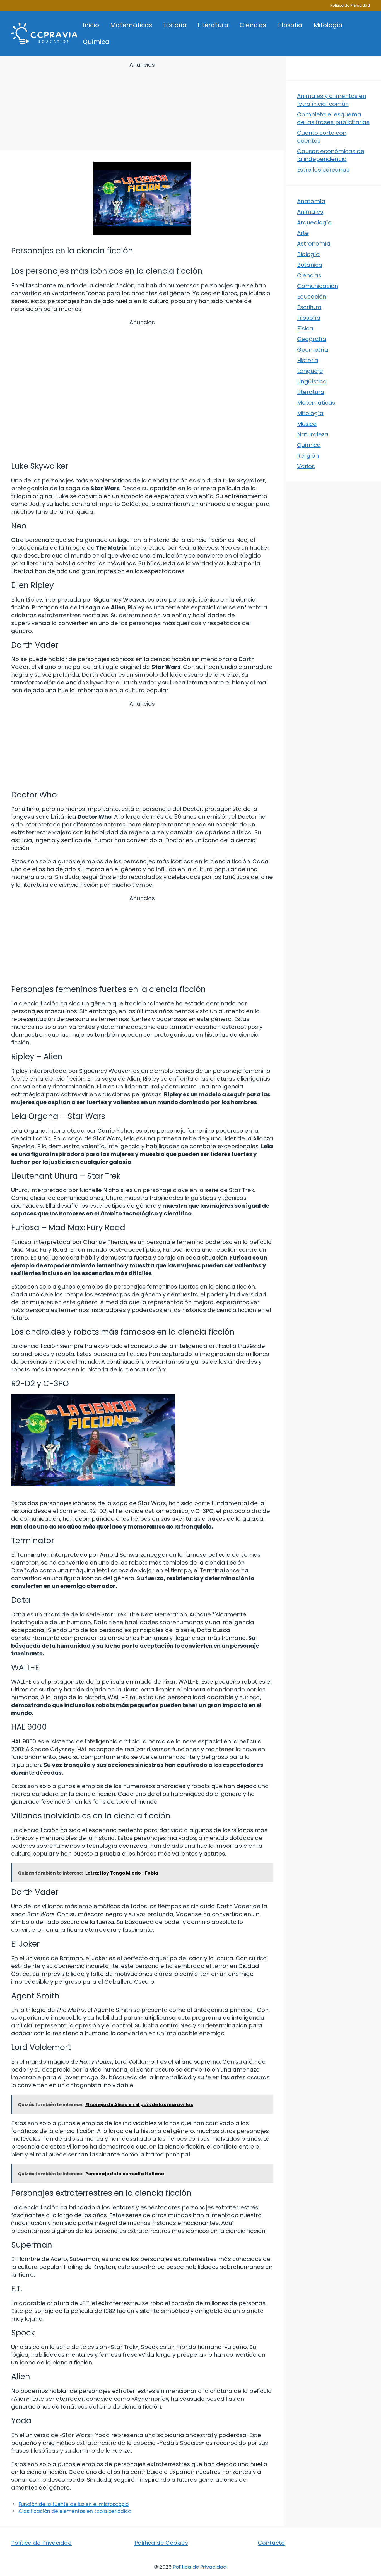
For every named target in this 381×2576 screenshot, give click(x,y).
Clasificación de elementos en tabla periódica (75, 2511)
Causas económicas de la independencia (331, 155)
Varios (306, 466)
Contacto (271, 2543)
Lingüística (312, 381)
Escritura (309, 307)
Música (307, 424)
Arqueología (314, 222)
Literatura (213, 25)
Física (305, 328)
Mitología (328, 25)
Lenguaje (310, 371)
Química (96, 42)
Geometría (313, 350)
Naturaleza (313, 434)
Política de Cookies (161, 2543)
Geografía (312, 339)
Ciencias (253, 25)
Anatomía (311, 201)
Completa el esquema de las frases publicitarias (333, 118)
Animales (310, 212)
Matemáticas (131, 25)
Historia (175, 25)
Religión (308, 456)
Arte (303, 233)
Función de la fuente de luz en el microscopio (74, 2504)
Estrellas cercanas (323, 170)
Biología (308, 254)
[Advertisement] (142, 107)
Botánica (310, 265)
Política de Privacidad (350, 5)
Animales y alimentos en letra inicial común (332, 100)
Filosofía (290, 25)
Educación (312, 297)
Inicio (91, 25)
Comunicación (318, 286)
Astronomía (314, 244)
